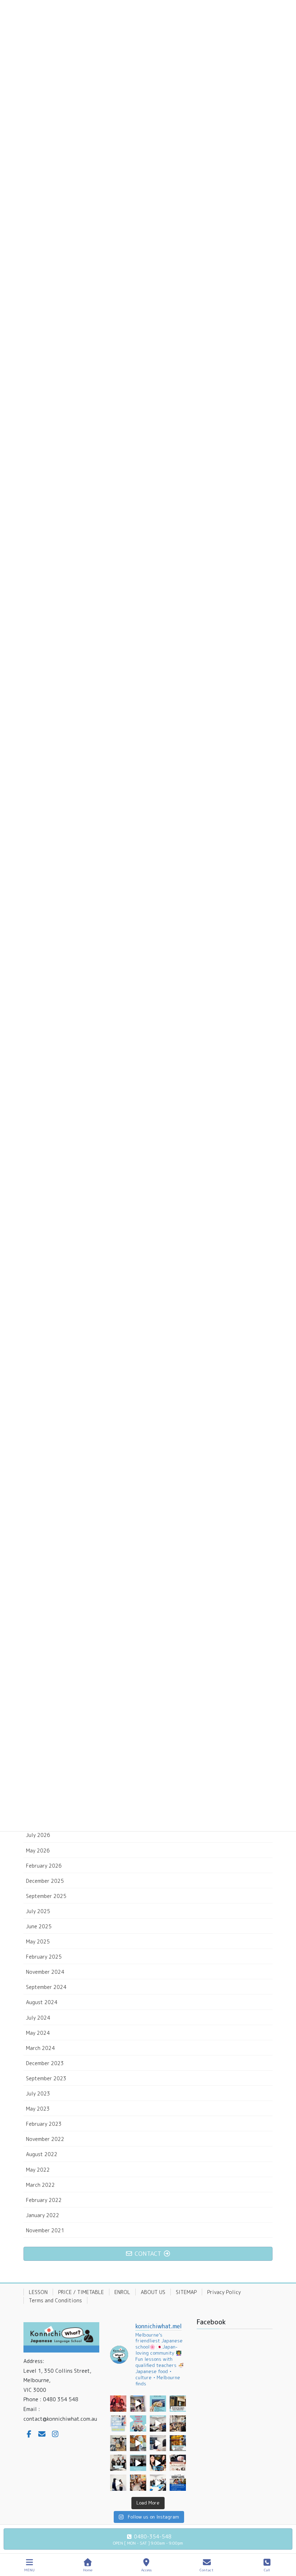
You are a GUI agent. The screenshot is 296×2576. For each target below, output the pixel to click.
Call (267, 2570)
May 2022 (38, 2170)
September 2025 (46, 1896)
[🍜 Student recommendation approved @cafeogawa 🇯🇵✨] (158, 2463)
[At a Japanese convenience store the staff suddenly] (158, 2443)
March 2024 (40, 2048)
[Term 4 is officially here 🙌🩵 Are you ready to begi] (138, 2423)
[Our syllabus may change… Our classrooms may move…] (138, 2483)
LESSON (38, 2292)
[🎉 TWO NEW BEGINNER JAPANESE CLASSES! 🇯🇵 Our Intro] (118, 2423)
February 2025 (44, 1957)
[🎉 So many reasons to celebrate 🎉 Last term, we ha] (118, 2463)
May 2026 (38, 1850)
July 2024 (38, 2018)
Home (88, 2570)
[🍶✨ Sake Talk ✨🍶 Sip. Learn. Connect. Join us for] (158, 2404)
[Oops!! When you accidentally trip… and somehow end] (118, 2483)
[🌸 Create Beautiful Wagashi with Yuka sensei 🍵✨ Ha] (178, 2463)
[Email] (42, 2434)
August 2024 (42, 2002)
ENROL (122, 2292)
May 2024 (38, 2033)
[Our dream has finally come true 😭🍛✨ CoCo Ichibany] (178, 2443)
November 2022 (45, 2139)
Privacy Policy (224, 2292)
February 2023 (44, 2124)
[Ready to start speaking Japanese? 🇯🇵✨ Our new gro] (138, 2463)
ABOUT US (153, 2292)
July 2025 (38, 1911)
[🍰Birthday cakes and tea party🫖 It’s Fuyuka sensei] (118, 2443)
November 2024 (45, 1972)
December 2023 (45, 2063)
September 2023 (46, 2078)
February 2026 (44, 1866)
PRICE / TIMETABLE (81, 2292)
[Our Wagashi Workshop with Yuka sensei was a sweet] (158, 2423)
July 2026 (38, 1835)
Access (146, 2570)
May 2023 (38, 2109)
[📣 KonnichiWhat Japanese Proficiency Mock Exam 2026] (178, 2483)
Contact (207, 2570)
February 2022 (44, 2200)
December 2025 (45, 1881)
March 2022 (40, 2185)
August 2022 (42, 2154)
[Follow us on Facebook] (29, 2434)
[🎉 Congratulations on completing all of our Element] (158, 2483)
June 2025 (39, 1926)
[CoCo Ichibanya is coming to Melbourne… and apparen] (138, 2443)
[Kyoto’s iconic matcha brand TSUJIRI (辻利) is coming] (178, 2404)
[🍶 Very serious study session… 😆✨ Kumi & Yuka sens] (118, 2404)
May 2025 (38, 1941)
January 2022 (43, 2215)
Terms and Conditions (55, 2300)
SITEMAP (186, 2292)
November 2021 (45, 2230)
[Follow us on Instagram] (55, 2434)
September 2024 (46, 1987)
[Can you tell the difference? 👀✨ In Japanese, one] (138, 2404)
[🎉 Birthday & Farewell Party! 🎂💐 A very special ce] (178, 2423)
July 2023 (38, 2093)
